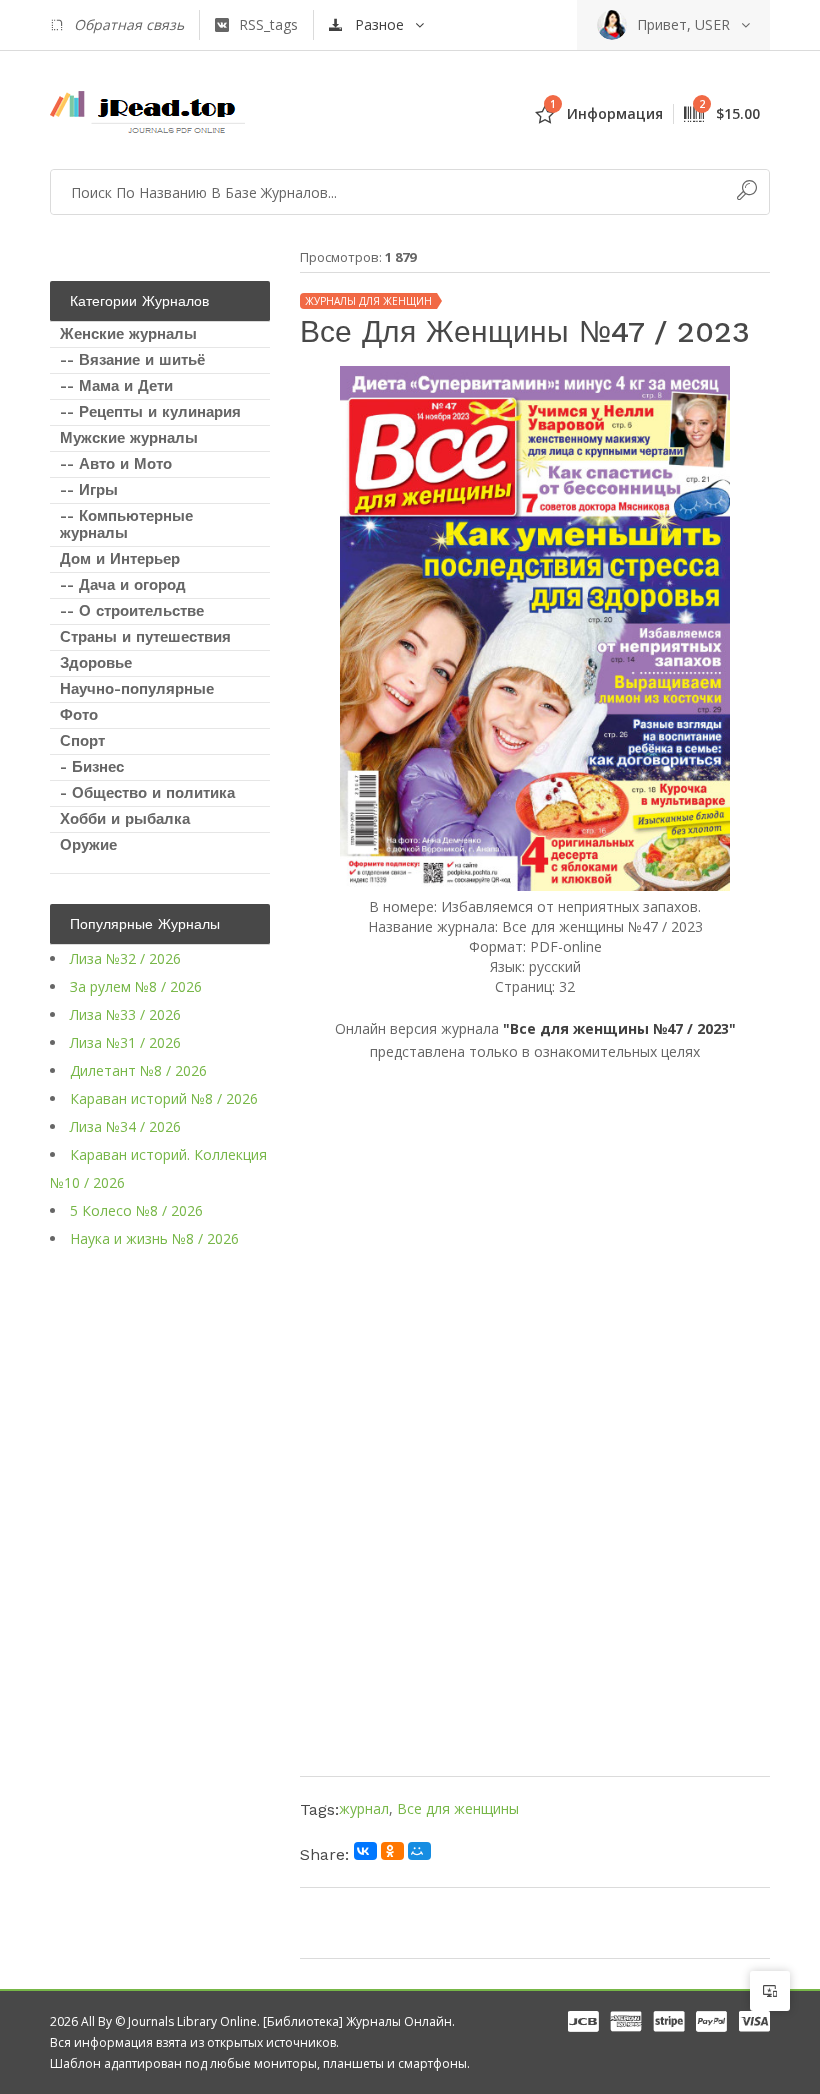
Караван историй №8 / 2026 (164, 1098)
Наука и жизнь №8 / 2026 (154, 1238)
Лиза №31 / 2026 (125, 1042)
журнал (364, 1808)
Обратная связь (129, 24)
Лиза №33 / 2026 (125, 1014)
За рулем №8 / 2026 (136, 986)
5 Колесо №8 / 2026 (136, 1210)
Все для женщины (458, 1808)
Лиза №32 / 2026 (125, 958)
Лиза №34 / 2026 (125, 1126)
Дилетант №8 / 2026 (138, 1070)
